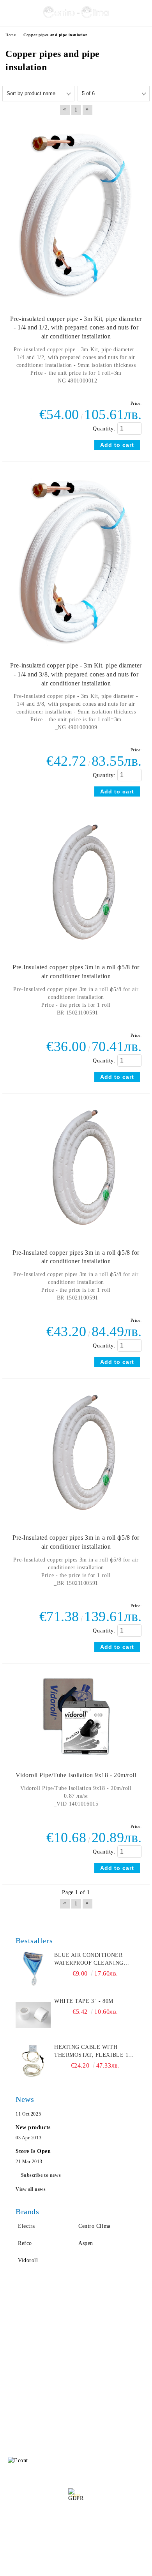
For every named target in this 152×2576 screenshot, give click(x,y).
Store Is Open (33, 2151)
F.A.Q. (14, 2352)
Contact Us (19, 2368)
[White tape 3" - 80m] (33, 2015)
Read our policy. (76, 2523)
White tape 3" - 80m (84, 2001)
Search (84, 2321)
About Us (17, 2336)
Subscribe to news (41, 2175)
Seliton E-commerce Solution (76, 2569)
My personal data (79, 2543)
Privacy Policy (94, 2336)
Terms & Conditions (100, 2352)
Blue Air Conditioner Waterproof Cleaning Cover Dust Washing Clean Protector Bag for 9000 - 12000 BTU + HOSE (95, 1960)
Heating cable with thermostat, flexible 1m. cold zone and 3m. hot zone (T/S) (95, 2052)
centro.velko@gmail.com (63, 2403)
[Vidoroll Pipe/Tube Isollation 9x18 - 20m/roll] (76, 1759)
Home (13, 2321)
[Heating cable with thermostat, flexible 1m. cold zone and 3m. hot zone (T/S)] (33, 2061)
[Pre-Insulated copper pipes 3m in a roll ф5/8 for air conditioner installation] (76, 886)
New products (33, 2127)
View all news (31, 2189)
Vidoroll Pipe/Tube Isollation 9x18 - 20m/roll (76, 1775)
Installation (90, 2368)
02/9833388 (47, 2418)
